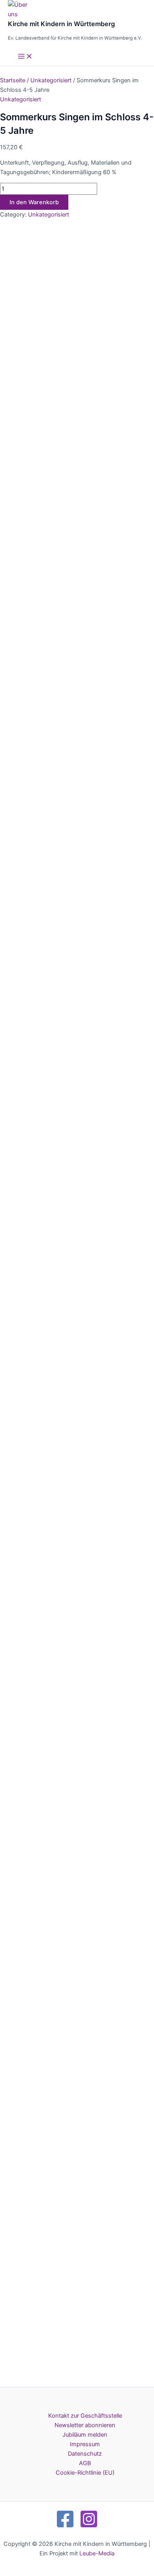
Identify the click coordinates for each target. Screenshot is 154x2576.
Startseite (13, 80)
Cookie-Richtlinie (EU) (85, 2473)
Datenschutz (85, 2454)
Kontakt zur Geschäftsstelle (85, 2416)
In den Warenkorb (34, 202)
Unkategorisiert (51, 80)
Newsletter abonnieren (85, 2425)
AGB (85, 2463)
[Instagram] (89, 2527)
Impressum (85, 2444)
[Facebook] (65, 2527)
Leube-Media (97, 2553)
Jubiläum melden (85, 2435)
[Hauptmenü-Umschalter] (25, 57)
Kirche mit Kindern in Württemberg (61, 24)
